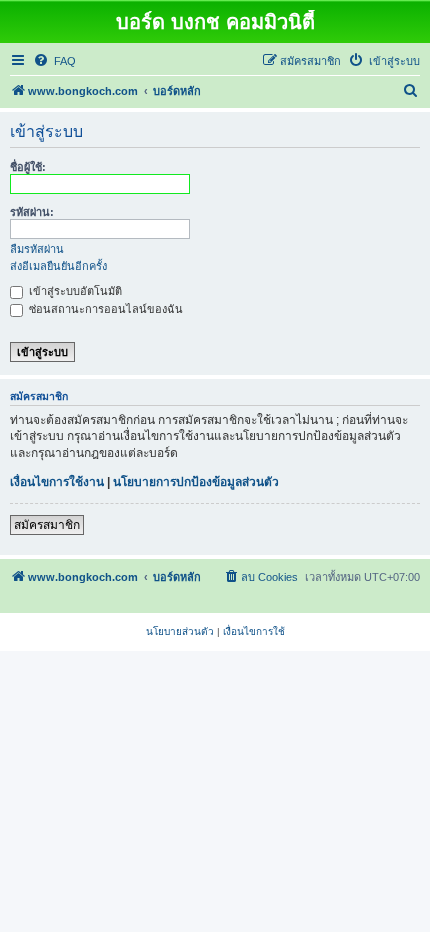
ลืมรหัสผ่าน (37, 249)
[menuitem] (54, 61)
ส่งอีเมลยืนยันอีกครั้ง (58, 266)
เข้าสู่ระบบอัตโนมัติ (74, 291)
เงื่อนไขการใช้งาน (57, 482)
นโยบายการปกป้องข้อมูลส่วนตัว (196, 482)
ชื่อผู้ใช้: (28, 167)
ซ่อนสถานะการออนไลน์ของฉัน (104, 309)
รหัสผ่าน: (32, 212)
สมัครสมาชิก (47, 525)
